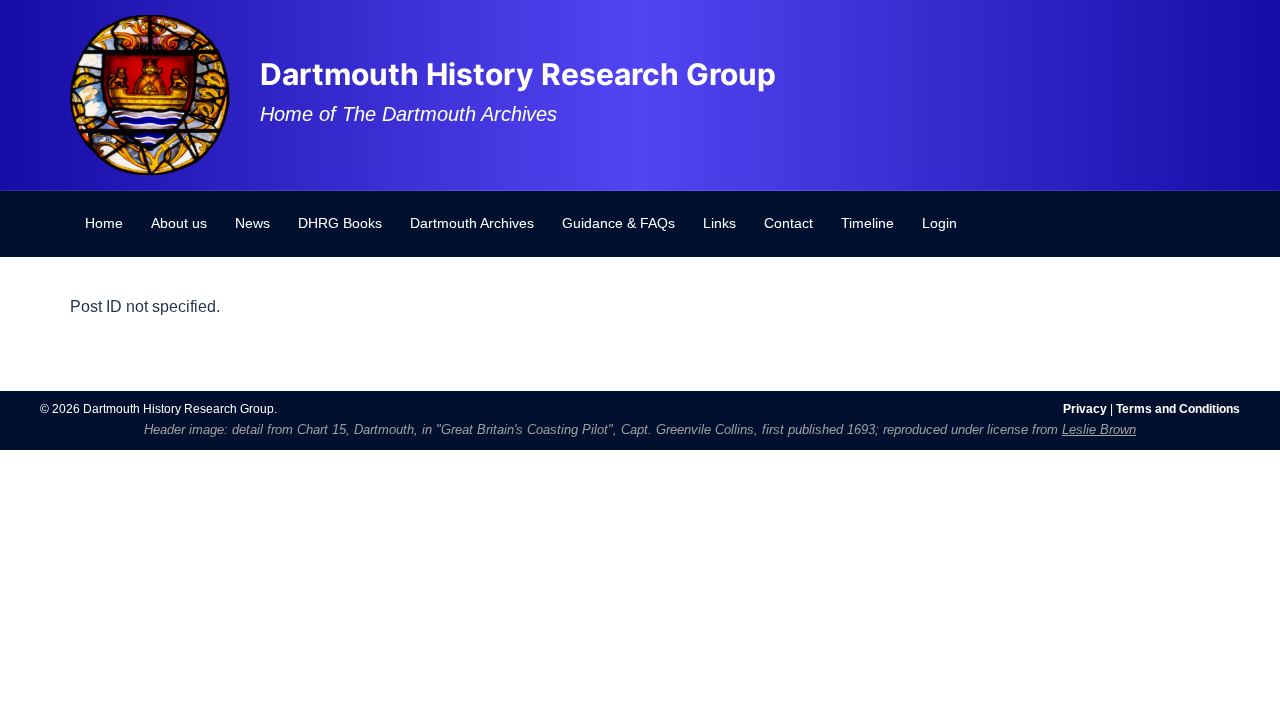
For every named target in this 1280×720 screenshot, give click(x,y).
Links (719, 223)
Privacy (1085, 409)
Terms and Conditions (1178, 409)
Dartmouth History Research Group (518, 74)
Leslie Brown (1099, 429)
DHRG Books (340, 223)
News (252, 223)
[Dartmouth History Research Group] (150, 93)
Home (104, 223)
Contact (788, 223)
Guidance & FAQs (618, 223)
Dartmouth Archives (472, 223)
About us (179, 223)
